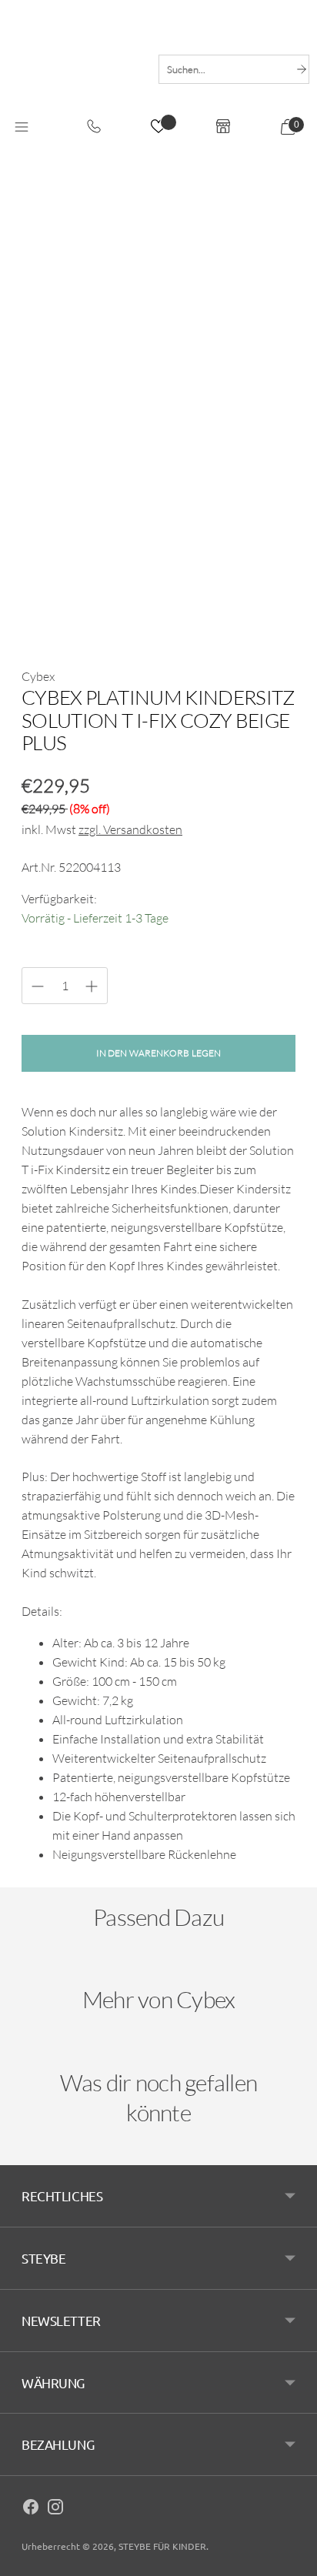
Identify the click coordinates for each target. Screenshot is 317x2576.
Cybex (38, 676)
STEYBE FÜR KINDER (162, 2546)
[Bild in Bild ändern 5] (272, 500)
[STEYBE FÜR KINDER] (75, 69)
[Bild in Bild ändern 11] (45, 613)
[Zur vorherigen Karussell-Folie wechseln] (37, 1973)
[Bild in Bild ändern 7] (102, 556)
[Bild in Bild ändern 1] (45, 500)
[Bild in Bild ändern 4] (215, 500)
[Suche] (302, 69)
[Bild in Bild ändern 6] (45, 556)
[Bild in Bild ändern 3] (158, 500)
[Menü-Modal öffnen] (22, 128)
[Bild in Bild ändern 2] (102, 500)
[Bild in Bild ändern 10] (272, 556)
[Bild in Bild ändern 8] (158, 556)
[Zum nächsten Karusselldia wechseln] (280, 1973)
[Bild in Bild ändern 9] (215, 556)
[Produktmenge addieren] (38, 986)
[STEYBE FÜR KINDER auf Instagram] (55, 2509)
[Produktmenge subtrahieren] (92, 986)
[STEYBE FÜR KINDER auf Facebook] (31, 2509)
